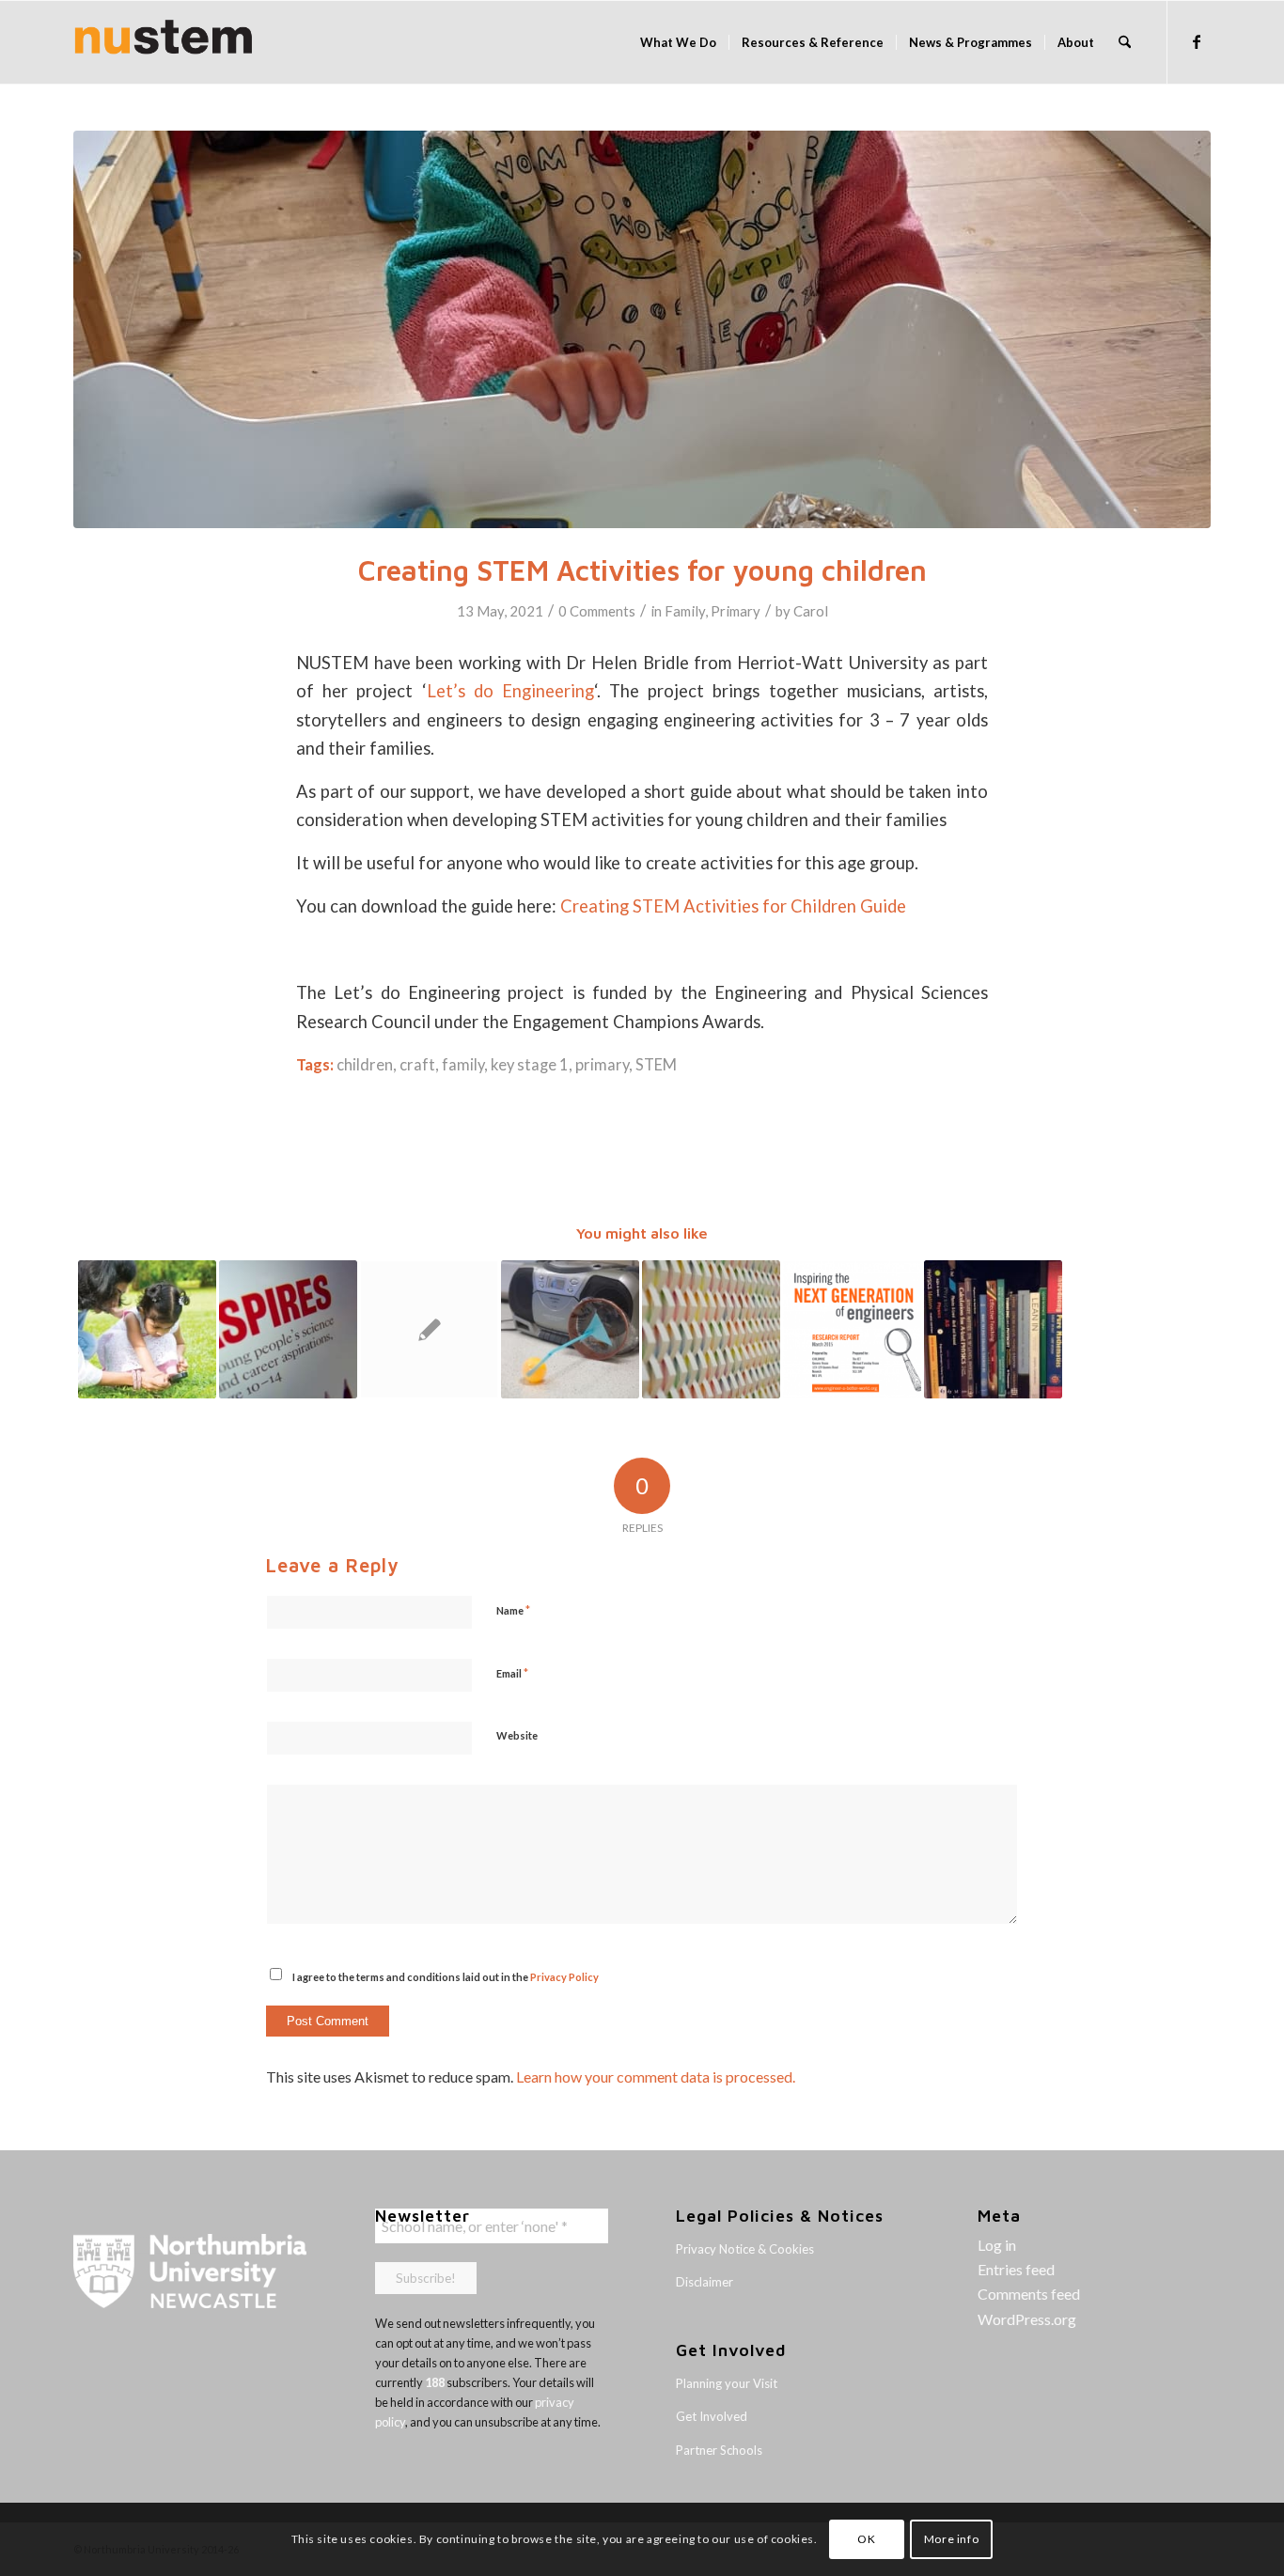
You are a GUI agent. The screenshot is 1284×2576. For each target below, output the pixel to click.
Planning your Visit (727, 2383)
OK (866, 2539)
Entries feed (1016, 2269)
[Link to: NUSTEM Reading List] (993, 1329)
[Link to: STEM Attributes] (429, 1329)
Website (517, 1735)
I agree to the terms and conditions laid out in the (446, 1977)
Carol (811, 611)
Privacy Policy (564, 1977)
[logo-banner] (164, 42)
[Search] (1125, 42)
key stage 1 (530, 1065)
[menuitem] (678, 42)
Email (512, 1673)
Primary (736, 611)
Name (513, 1610)
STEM (656, 1065)
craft (417, 1065)
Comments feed (1029, 2294)
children (365, 1065)
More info (951, 2539)
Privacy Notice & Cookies (745, 2249)
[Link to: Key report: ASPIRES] (288, 1329)
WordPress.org (1027, 2319)
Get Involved (712, 2416)
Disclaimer (705, 2282)
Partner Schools (719, 2450)
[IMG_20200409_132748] (642, 329)
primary (602, 1065)
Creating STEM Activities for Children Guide (733, 906)
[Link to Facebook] (1197, 41)
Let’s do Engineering (510, 691)
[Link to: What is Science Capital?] (147, 1329)
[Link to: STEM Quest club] (570, 1329)
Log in (997, 2245)
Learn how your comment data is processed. (656, 2076)
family (463, 1065)
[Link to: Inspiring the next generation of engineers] (852, 1329)
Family (685, 611)
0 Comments (597, 611)
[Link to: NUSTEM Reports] (711, 1329)
